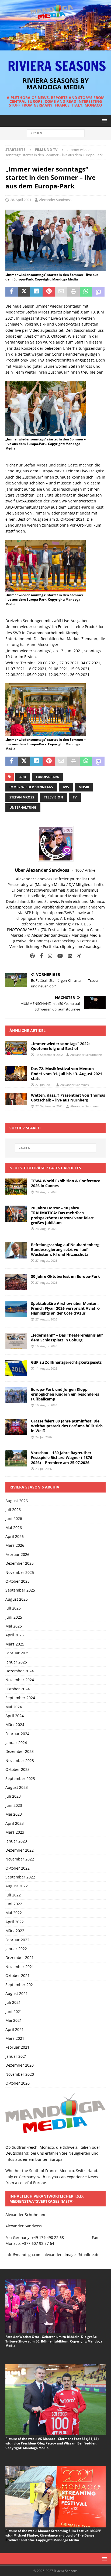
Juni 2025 (14, 1617)
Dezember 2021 (20, 1957)
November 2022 (20, 1859)
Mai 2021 (14, 2020)
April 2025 (15, 1635)
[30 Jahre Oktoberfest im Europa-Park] (16, 1282)
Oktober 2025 (18, 1581)
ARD (23, 777)
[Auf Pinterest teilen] (49, 292)
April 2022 (15, 1922)
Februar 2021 (17, 2047)
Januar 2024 (16, 1743)
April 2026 (15, 1536)
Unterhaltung (23, 807)
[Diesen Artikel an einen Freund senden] (61, 292)
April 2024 (15, 1716)
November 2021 (20, 1967)
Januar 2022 (16, 1949)
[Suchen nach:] (56, 133)
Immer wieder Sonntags (31, 787)
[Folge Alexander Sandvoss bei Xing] (77, 956)
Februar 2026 (17, 1554)
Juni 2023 (14, 1805)
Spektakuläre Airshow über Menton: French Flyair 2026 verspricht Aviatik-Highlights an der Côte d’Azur (66, 1308)
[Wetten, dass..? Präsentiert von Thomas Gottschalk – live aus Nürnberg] (16, 1099)
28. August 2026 (46, 1192)
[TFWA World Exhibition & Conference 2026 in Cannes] (16, 1187)
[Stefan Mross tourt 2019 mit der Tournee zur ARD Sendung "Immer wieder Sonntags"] (55, 268)
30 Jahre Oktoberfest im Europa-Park (65, 1276)
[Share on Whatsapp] (86, 292)
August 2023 (17, 1787)
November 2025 (20, 1572)
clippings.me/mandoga (81, 946)
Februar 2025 (17, 1653)
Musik (84, 787)
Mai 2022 (14, 1913)
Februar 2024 (17, 1734)
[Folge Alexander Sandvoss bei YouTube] (58, 956)
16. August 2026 (46, 1346)
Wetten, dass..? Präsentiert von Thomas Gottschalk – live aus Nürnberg (68, 1098)
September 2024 (20, 1698)
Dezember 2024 (20, 1671)
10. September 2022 (49, 1055)
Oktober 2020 (18, 2083)
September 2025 (20, 1590)
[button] (104, 121)
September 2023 (20, 1778)
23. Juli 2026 (44, 1469)
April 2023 (15, 1823)
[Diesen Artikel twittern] (24, 292)
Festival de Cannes (31, 941)
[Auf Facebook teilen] (12, 292)
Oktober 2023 (18, 1769)
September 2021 (20, 1985)
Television (53, 797)
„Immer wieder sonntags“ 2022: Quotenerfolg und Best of (60, 1046)
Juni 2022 (14, 1904)
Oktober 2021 (18, 1975)
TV (75, 797)
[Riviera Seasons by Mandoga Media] (55, 47)
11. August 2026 (46, 1368)
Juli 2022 (13, 1895)
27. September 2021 (49, 1106)
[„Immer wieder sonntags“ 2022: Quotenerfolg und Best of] (16, 1048)
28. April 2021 (21, 200)
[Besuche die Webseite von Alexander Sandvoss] (32, 956)
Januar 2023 (16, 1841)
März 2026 (15, 1545)
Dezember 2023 (20, 1751)
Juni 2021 (14, 2011)
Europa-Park (47, 777)
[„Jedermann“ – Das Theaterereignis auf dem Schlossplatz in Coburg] (16, 1341)
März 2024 (15, 1725)
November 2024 (20, 1680)
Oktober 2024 (18, 1689)
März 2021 (15, 2038)
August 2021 (17, 1993)
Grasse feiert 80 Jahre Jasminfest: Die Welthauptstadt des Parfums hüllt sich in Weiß (67, 1426)
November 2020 (20, 2074)
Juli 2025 (13, 1608)
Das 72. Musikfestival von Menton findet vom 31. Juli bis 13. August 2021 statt (67, 1073)
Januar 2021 (16, 2056)
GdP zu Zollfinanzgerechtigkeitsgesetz (66, 1362)
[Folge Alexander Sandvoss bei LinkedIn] (68, 956)
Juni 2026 (14, 1518)
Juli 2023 (13, 1796)
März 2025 (15, 1644)
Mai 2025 (14, 1626)
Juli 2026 (13, 1510)
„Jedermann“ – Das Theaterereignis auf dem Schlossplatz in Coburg (67, 1338)
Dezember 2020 (20, 2065)
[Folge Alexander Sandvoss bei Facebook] (39, 956)
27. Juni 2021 (44, 1085)
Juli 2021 (13, 2002)
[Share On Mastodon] (98, 292)
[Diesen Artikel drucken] (74, 292)
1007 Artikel (86, 870)
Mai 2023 (14, 1814)
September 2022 (20, 1877)
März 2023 (15, 1832)
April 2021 (15, 2029)
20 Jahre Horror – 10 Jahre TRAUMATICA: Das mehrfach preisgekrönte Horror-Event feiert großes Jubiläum (62, 1215)
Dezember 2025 (20, 1563)
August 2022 (17, 1886)
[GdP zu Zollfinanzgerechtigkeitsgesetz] (16, 1368)
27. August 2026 (46, 1260)
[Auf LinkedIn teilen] (36, 292)
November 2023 (20, 1760)
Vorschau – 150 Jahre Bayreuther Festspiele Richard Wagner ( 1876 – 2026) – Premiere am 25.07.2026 (63, 1457)
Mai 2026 (14, 1528)
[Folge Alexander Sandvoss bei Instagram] (48, 956)
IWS (66, 787)
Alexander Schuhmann (86, 1055)
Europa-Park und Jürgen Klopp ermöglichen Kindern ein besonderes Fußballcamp (65, 1394)
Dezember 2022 (20, 1850)
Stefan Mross (22, 797)
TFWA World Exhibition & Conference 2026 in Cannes (66, 1183)
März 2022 (15, 1931)
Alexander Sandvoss (55, 200)
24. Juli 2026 (44, 1437)
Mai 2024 (14, 1707)
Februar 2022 (17, 1940)
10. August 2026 (46, 1405)
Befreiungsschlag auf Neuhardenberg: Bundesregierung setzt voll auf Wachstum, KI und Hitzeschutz (66, 1249)
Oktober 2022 (18, 1868)
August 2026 (17, 1501)
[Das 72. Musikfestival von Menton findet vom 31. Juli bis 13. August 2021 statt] (16, 1074)
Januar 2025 (16, 1662)
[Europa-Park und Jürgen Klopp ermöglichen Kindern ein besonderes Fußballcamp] (16, 1395)
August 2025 (17, 1599)
